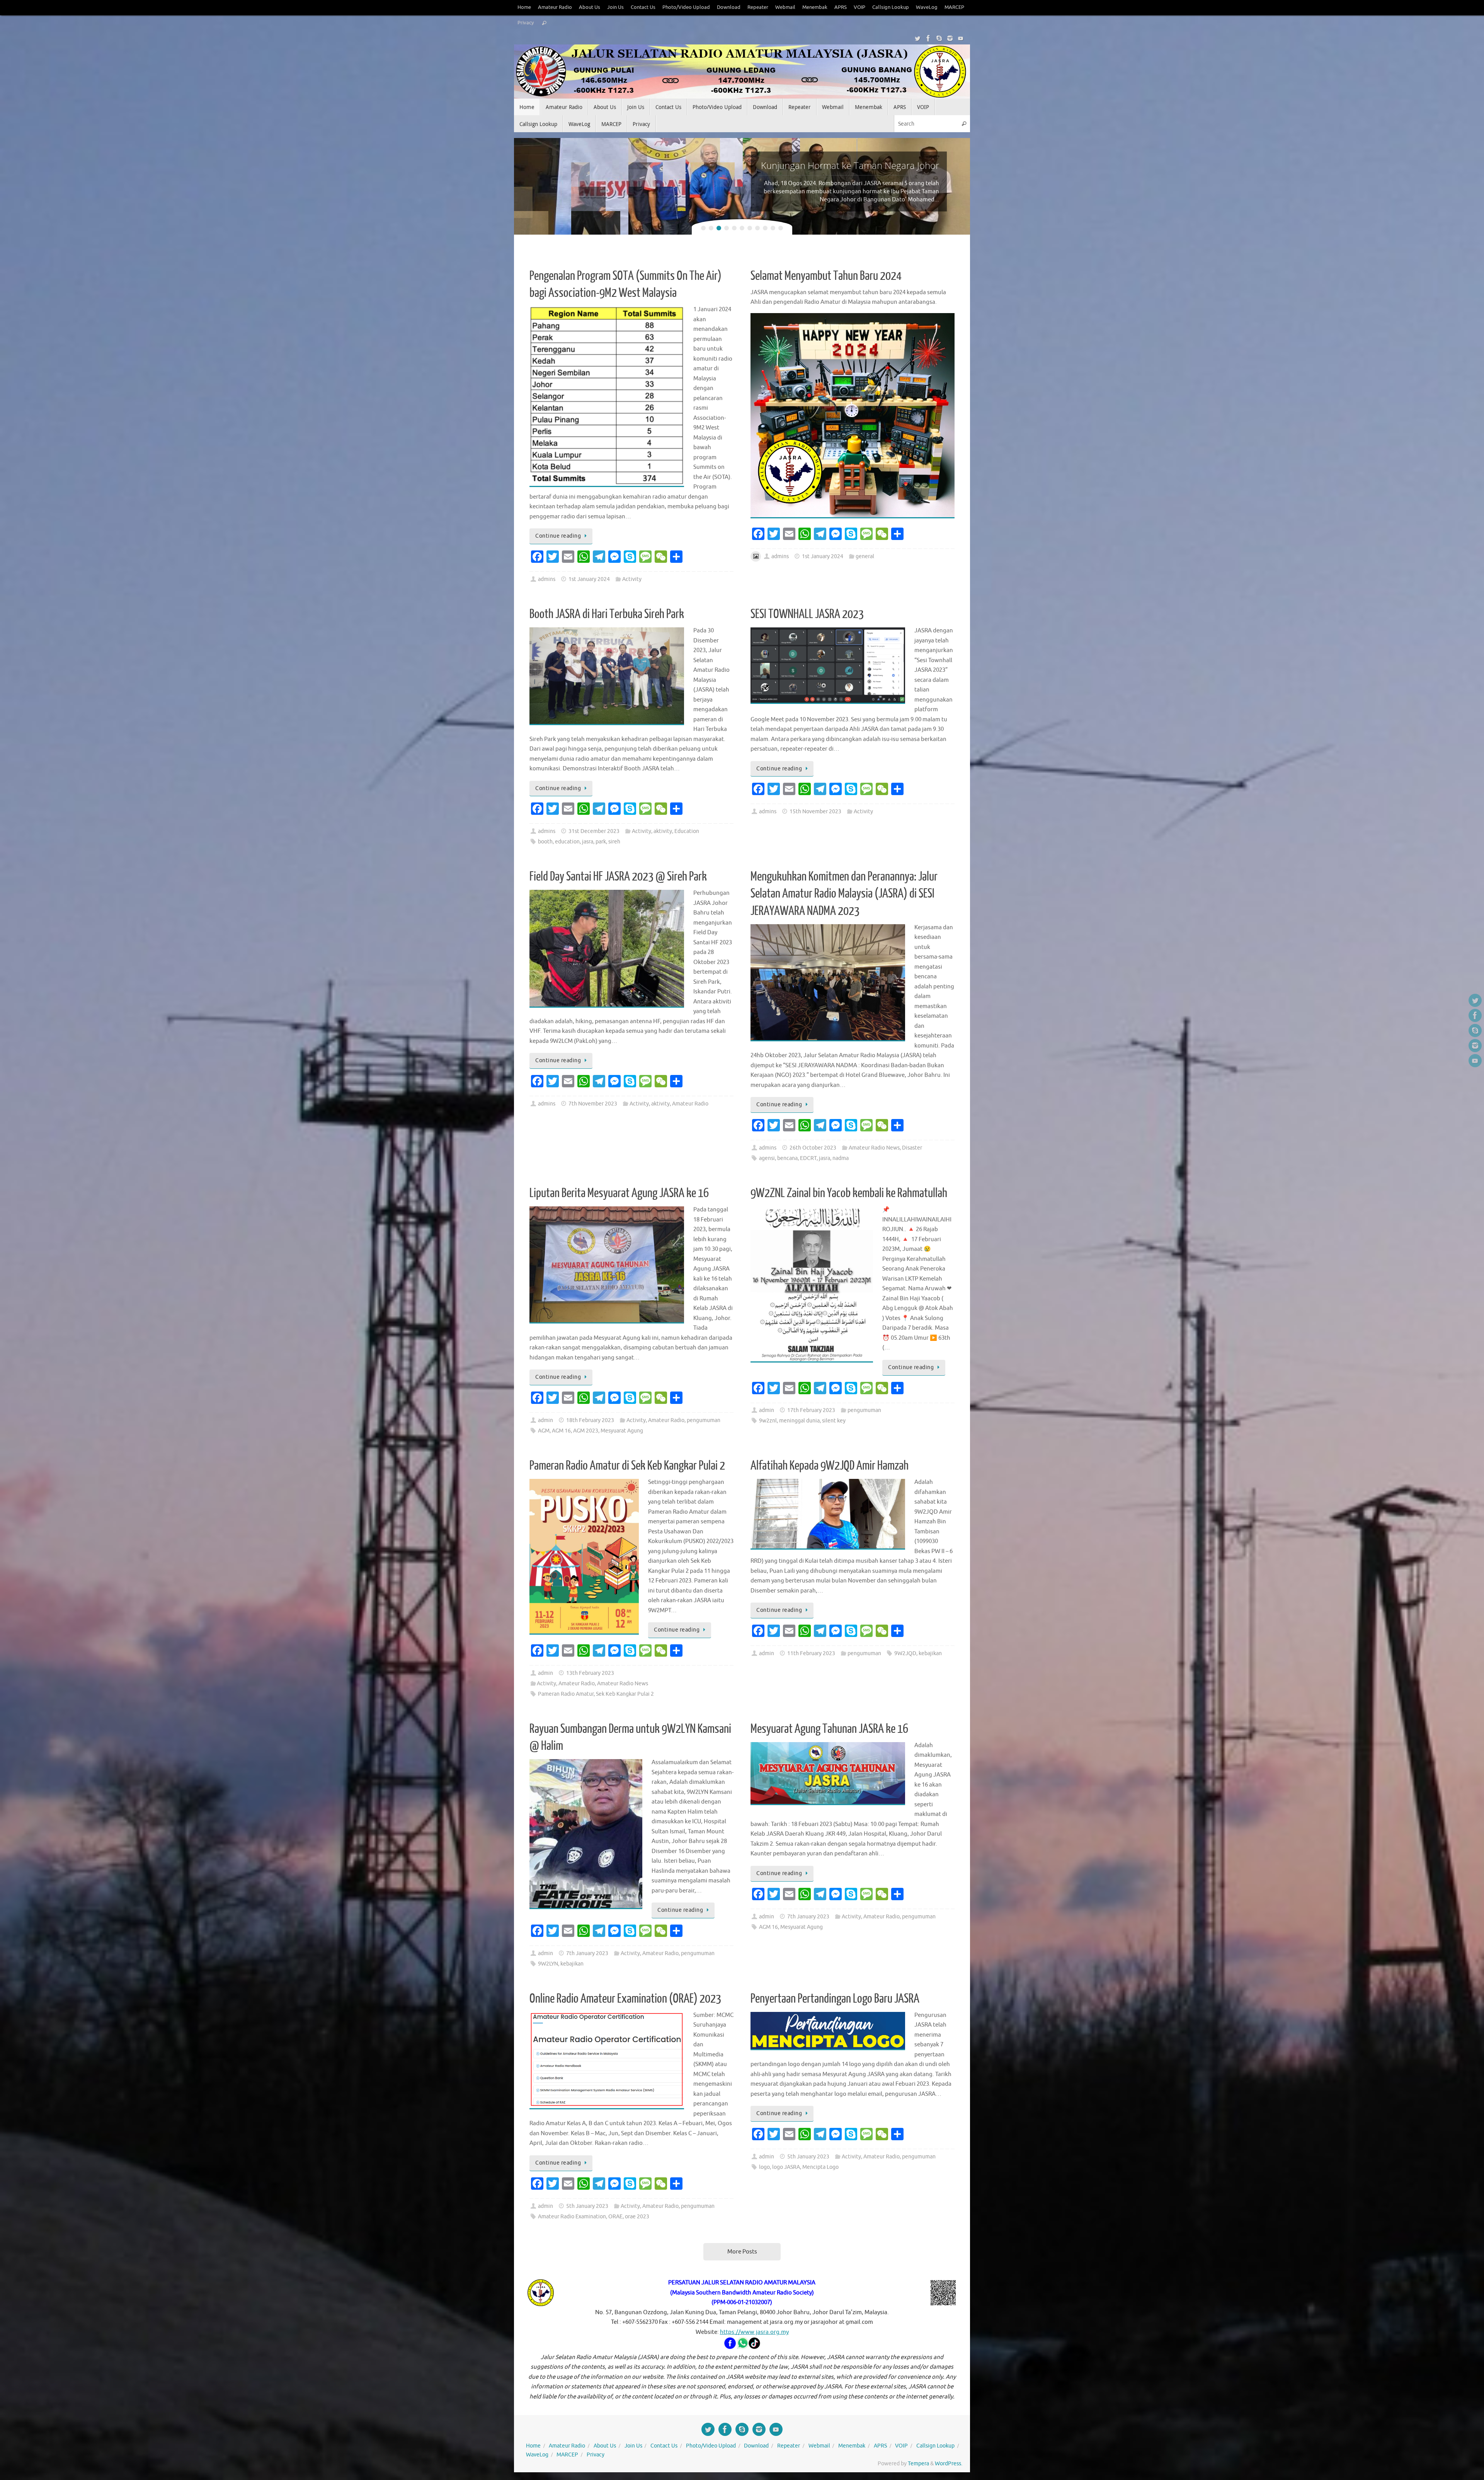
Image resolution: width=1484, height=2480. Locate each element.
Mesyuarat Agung (622, 1431)
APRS (841, 7)
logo (764, 2167)
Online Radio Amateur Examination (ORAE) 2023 (625, 1999)
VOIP (859, 7)
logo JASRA (786, 2167)
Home (524, 7)
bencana (787, 1158)
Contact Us (643, 7)
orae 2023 (637, 2217)
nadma (841, 1158)
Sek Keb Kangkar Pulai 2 (625, 1694)
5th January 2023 (587, 2206)
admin (545, 1420)
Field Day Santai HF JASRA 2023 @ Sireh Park (618, 877)
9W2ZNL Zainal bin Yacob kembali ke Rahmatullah (849, 1193)
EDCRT (808, 1158)
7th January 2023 (587, 1953)
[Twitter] (917, 38)
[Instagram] (950, 38)
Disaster (912, 1148)
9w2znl (768, 1421)
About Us (590, 7)
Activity (632, 579)
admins (547, 579)
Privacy (526, 23)
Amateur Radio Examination (572, 2217)
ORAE (615, 2217)
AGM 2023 (586, 1431)
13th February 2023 (590, 1673)
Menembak (815, 7)
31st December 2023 (594, 831)
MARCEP (954, 7)
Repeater (758, 7)
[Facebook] (928, 38)
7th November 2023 (593, 1104)
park (601, 842)
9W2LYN (548, 1964)
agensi (767, 1158)
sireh (614, 842)
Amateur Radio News (874, 1148)
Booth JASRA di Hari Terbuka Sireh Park (607, 614)
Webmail (785, 7)
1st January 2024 (589, 579)
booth (545, 842)
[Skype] (939, 38)
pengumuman (704, 1420)
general (865, 556)
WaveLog (927, 7)
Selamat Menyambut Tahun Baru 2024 (826, 276)
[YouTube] (961, 38)
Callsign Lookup (891, 7)
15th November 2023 (815, 812)
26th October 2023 (813, 1148)
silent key (834, 1421)
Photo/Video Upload (686, 7)
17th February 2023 (811, 1410)
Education (687, 831)
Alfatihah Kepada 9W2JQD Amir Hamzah (830, 1466)
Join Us (615, 7)
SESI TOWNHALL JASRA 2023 (807, 614)
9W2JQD (905, 1653)
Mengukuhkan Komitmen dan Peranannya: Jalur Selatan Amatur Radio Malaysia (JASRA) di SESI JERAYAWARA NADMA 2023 (844, 894)
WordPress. (949, 2464)
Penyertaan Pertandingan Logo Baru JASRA (835, 1999)
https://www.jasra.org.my (754, 2332)
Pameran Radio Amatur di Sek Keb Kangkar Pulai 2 (627, 1466)
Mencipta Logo (820, 2167)
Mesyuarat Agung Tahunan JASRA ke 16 (829, 1729)
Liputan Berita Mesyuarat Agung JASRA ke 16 (619, 1193)
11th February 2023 (811, 1653)
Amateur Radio (555, 7)
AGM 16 (561, 1431)
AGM (544, 1431)
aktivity (663, 831)
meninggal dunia (799, 1421)
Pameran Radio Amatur (566, 1694)
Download (729, 7)
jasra (588, 842)
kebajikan (930, 1653)
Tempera (918, 2464)
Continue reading (558, 536)
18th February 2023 (590, 1420)
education (567, 842)
